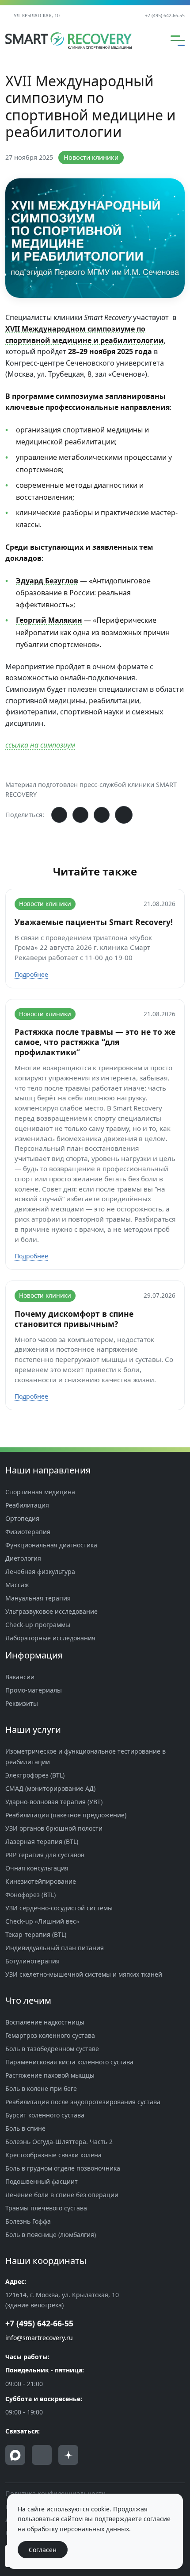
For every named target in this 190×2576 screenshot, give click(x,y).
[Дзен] (68, 2455)
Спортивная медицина (40, 1492)
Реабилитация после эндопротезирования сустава (83, 2102)
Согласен (43, 2550)
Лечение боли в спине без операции (62, 2195)
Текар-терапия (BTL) (36, 1934)
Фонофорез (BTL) (30, 1895)
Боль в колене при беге (41, 2088)
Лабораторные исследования (50, 1638)
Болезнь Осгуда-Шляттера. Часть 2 (59, 2142)
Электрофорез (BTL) (35, 1775)
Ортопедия (22, 1518)
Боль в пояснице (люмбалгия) (51, 2235)
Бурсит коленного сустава (45, 2115)
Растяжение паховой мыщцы (50, 2075)
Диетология (23, 1558)
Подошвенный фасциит (42, 2181)
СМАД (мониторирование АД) (50, 1788)
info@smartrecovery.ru (39, 2338)
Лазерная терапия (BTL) (42, 1841)
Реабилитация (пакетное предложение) (66, 1815)
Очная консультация (37, 1868)
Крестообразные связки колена (53, 2155)
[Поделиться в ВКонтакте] (59, 815)
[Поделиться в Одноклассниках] (102, 815)
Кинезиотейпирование (41, 1881)
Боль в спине (25, 2128)
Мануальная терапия (38, 1598)
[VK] (42, 2455)
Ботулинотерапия (32, 1961)
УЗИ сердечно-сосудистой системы (59, 1908)
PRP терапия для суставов (45, 1855)
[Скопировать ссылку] (124, 815)
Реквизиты (22, 1703)
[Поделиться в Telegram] (80, 815)
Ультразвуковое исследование (51, 1611)
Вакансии (20, 1677)
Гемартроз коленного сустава (50, 2035)
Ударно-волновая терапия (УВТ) (54, 1802)
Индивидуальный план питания (55, 1948)
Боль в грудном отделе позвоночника (63, 2168)
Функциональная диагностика (51, 1545)
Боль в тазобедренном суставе (52, 2049)
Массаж (17, 1585)
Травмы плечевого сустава (46, 2208)
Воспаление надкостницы (45, 2022)
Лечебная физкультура (40, 1571)
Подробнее (31, 974)
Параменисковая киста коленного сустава (69, 2062)
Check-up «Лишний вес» (42, 1921)
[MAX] (15, 2455)
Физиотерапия (28, 1532)
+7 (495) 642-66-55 (165, 15)
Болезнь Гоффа (28, 2221)
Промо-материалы (34, 1690)
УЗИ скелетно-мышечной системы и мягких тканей (84, 1974)
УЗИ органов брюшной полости (54, 1828)
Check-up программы (38, 1625)
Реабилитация (27, 1505)
